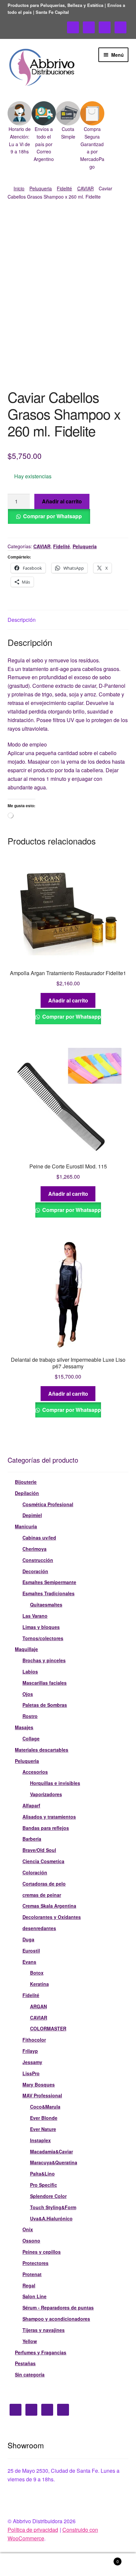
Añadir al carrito (62, 501)
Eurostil (31, 1951)
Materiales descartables (42, 1750)
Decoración (35, 1571)
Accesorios (35, 1772)
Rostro (30, 1716)
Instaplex (40, 2140)
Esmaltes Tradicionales (49, 1593)
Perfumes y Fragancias (41, 2352)
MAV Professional (42, 2095)
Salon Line (34, 2296)
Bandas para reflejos (46, 1828)
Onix (28, 2229)
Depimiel (32, 1515)
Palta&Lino (42, 2174)
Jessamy (32, 2062)
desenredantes (39, 1928)
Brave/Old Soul (39, 1850)
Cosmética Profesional (48, 1504)
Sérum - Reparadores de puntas (58, 2307)
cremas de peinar (42, 1895)
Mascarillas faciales (45, 1683)
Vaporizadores (46, 1794)
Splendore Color (48, 2196)
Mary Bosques (39, 2084)
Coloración (35, 1872)
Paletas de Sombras (45, 1705)
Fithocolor (34, 2040)
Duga (28, 1939)
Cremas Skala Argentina (49, 1906)
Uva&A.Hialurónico (51, 2218)
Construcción (38, 1560)
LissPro (31, 2073)
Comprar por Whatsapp (52, 516)
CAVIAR (85, 188)
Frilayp (30, 2051)
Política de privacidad (33, 2530)
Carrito (105, 2559)
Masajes (24, 1727)
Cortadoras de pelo (44, 1884)
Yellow (30, 2341)
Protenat (32, 2274)
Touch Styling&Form (53, 2207)
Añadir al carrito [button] (68, 1000)
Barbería (32, 1839)
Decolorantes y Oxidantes (52, 1917)
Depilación (27, 1493)
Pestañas (25, 2363)
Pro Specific (44, 2185)
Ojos (28, 1694)
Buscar (68, 2565)
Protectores (35, 2263)
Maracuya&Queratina (54, 2162)
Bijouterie (26, 1482)
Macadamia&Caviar (51, 2151)
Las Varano (35, 1616)
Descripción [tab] (22, 620)
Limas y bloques (41, 1627)
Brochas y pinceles (44, 1660)
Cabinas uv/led (39, 1538)
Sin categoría (30, 2374)
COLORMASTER (48, 2028)
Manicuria (26, 1526)
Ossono (31, 2241)
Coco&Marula (45, 2107)
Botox (37, 1973)
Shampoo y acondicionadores (56, 2319)
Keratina (39, 1984)
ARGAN (38, 2006)
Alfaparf (31, 1805)
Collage (31, 1738)
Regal (29, 2285)
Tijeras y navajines (44, 2330)
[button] (20, 128)
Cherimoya (34, 1549)
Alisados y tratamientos (49, 1817)
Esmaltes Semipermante (49, 1582)
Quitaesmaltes (46, 1605)
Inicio (19, 188)
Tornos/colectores (43, 1638)
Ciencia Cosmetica (43, 1861)
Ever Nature (43, 2129)
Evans (29, 1962)
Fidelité (64, 188)
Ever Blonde (44, 2118)
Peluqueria (41, 188)
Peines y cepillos (42, 2252)
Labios (30, 1671)
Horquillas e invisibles (55, 1783)
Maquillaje (26, 1649)
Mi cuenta (23, 2565)
